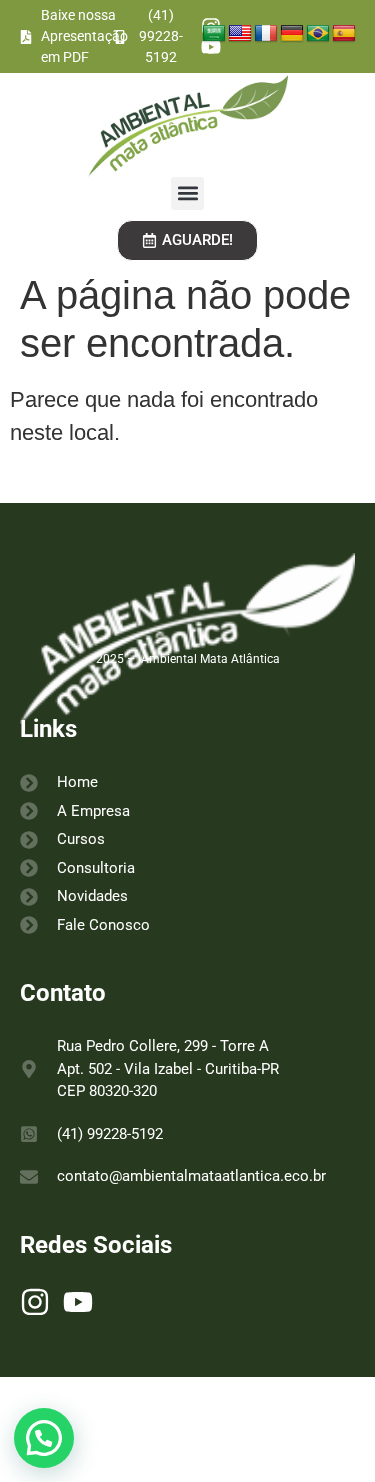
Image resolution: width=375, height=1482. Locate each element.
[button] (187, 193)
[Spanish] (344, 34)
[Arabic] (214, 34)
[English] (240, 34)
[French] (266, 34)
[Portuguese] (318, 34)
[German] (292, 34)
